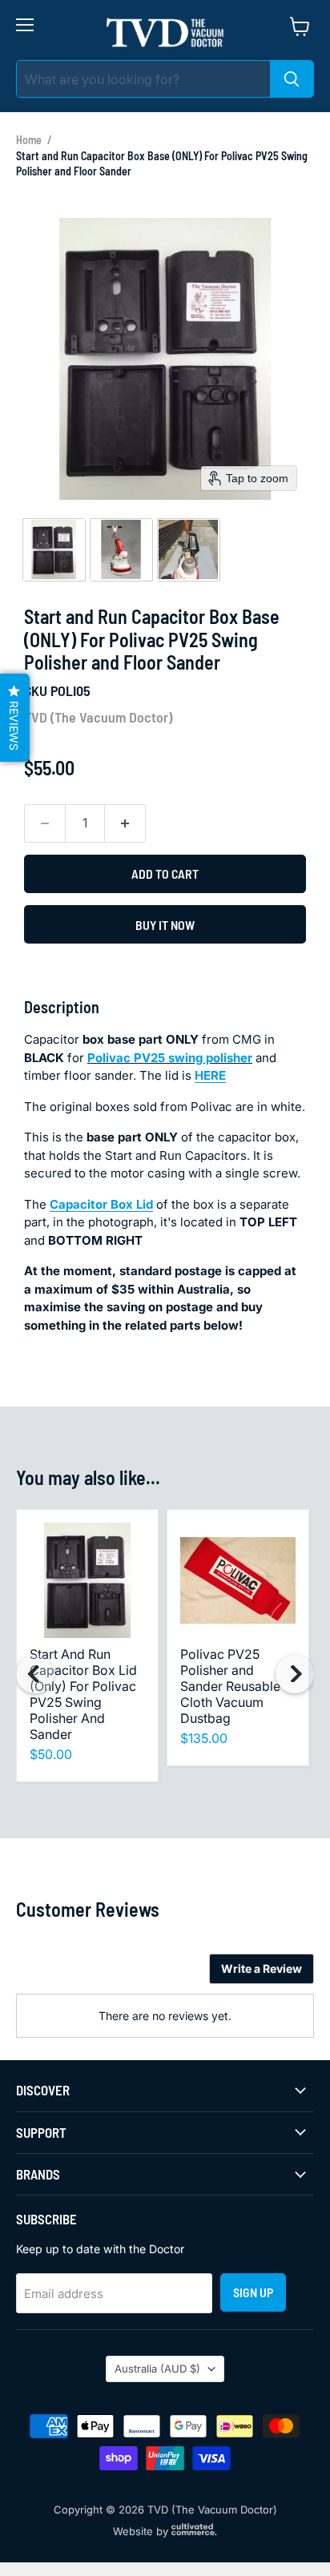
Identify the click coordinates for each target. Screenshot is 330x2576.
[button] (54, 549)
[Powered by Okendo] (56, 1974)
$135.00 (204, 1738)
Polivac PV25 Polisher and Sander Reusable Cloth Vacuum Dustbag (230, 1686)
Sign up (253, 2292)
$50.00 (51, 1754)
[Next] (295, 1674)
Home (29, 140)
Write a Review (262, 1968)
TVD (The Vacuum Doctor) (98, 717)
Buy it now (165, 925)
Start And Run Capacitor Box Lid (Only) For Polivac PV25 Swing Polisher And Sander (83, 1694)
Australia (157, 2369)
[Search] (292, 79)
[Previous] (35, 1674)
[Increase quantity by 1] (125, 823)
